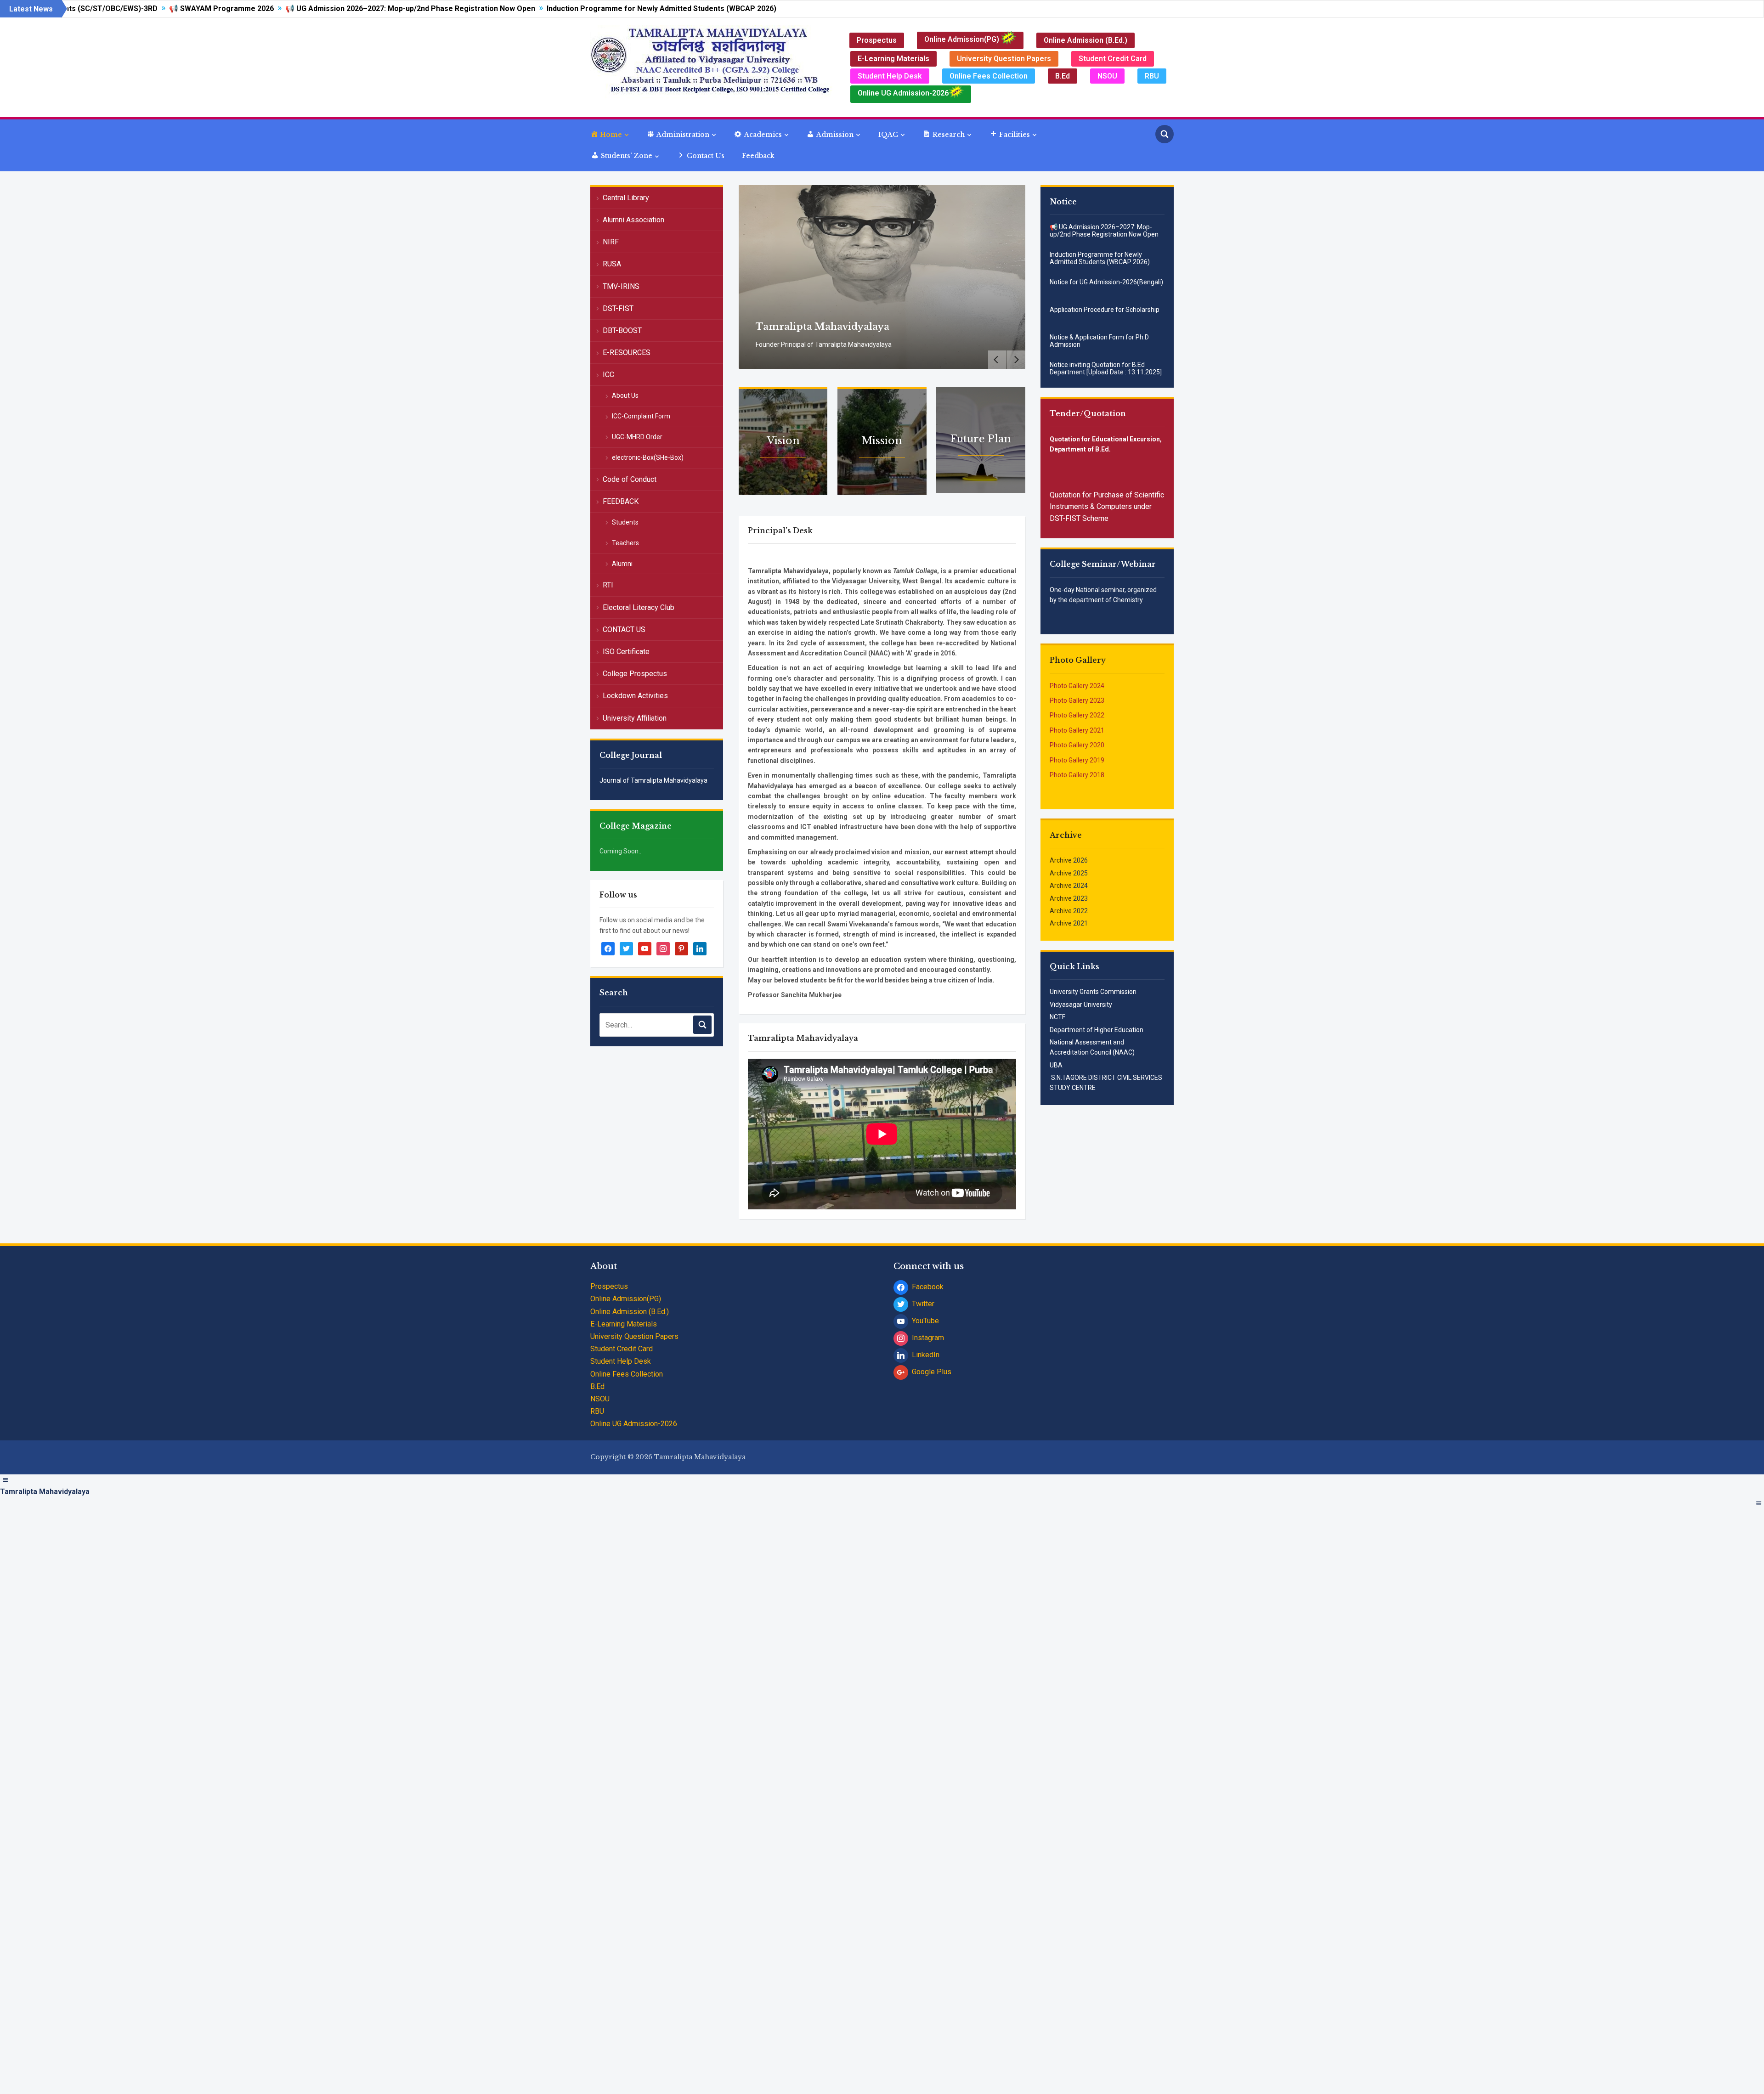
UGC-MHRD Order (637, 437)
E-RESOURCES (627, 353)
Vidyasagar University (1081, 1005)
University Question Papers (1004, 59)
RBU (1152, 76)
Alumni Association (633, 220)
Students (625, 522)
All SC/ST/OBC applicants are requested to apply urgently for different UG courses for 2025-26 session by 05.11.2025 (1098, 375)
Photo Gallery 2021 (1077, 730)
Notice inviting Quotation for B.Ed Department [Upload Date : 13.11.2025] (1106, 341)
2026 (1080, 860)
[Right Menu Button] (1759, 1504)
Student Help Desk (890, 76)
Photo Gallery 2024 (1077, 686)
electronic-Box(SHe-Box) (648, 457)
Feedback (758, 156)
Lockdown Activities (635, 696)
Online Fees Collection (989, 76)
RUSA (612, 264)
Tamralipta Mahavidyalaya (825, 327)
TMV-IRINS (621, 286)
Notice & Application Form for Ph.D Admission (1099, 313)
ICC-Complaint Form (641, 416)
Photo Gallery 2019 (1077, 760)
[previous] (997, 360)
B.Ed (1063, 76)
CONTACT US (624, 629)
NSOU (1107, 76)
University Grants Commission (1093, 992)
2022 (1080, 911)
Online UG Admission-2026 (903, 93)
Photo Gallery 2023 (1077, 700)
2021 (1080, 923)
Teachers (625, 543)
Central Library (626, 198)
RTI (608, 585)
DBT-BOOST (622, 330)
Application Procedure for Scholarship (1105, 282)
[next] (1016, 360)
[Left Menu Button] (5, 1480)
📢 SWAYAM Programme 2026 (89, 8)
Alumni (622, 564)
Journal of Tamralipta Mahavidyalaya (653, 780)
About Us (625, 395)
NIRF (611, 242)
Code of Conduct (630, 479)
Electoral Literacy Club (639, 607)
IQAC (888, 135)
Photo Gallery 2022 (1077, 715)
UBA (1056, 1065)
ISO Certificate (626, 652)
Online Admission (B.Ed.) (1086, 40)
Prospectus (877, 40)
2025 (1080, 873)
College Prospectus (635, 674)
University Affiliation (635, 718)
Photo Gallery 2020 (1077, 745)
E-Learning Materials (893, 59)
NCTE (1058, 1017)
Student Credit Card (1113, 59)
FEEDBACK (621, 501)
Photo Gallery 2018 (1077, 775)
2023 (1080, 898)
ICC (608, 375)
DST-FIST (618, 308)
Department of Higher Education (1097, 1030)
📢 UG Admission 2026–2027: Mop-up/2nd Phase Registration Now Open (277, 8)
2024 (1080, 886)
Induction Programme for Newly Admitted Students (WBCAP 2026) (529, 8)
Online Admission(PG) (963, 39)
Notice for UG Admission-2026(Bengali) (1106, 254)
